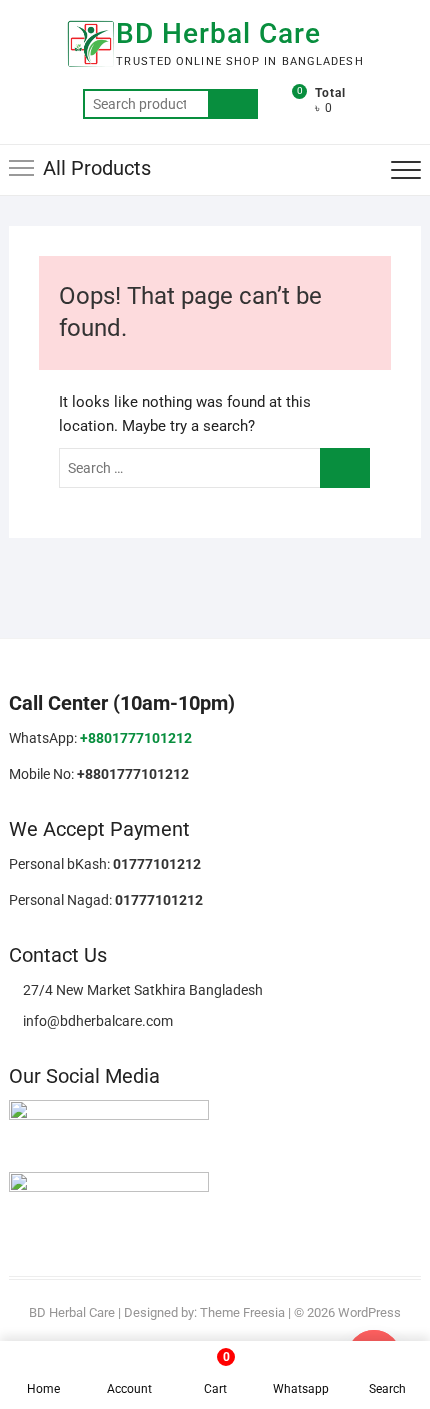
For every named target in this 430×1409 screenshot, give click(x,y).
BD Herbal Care (218, 33)
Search (233, 104)
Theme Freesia (242, 1312)
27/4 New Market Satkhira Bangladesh (141, 990)
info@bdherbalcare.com (96, 1021)
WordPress (369, 1312)
